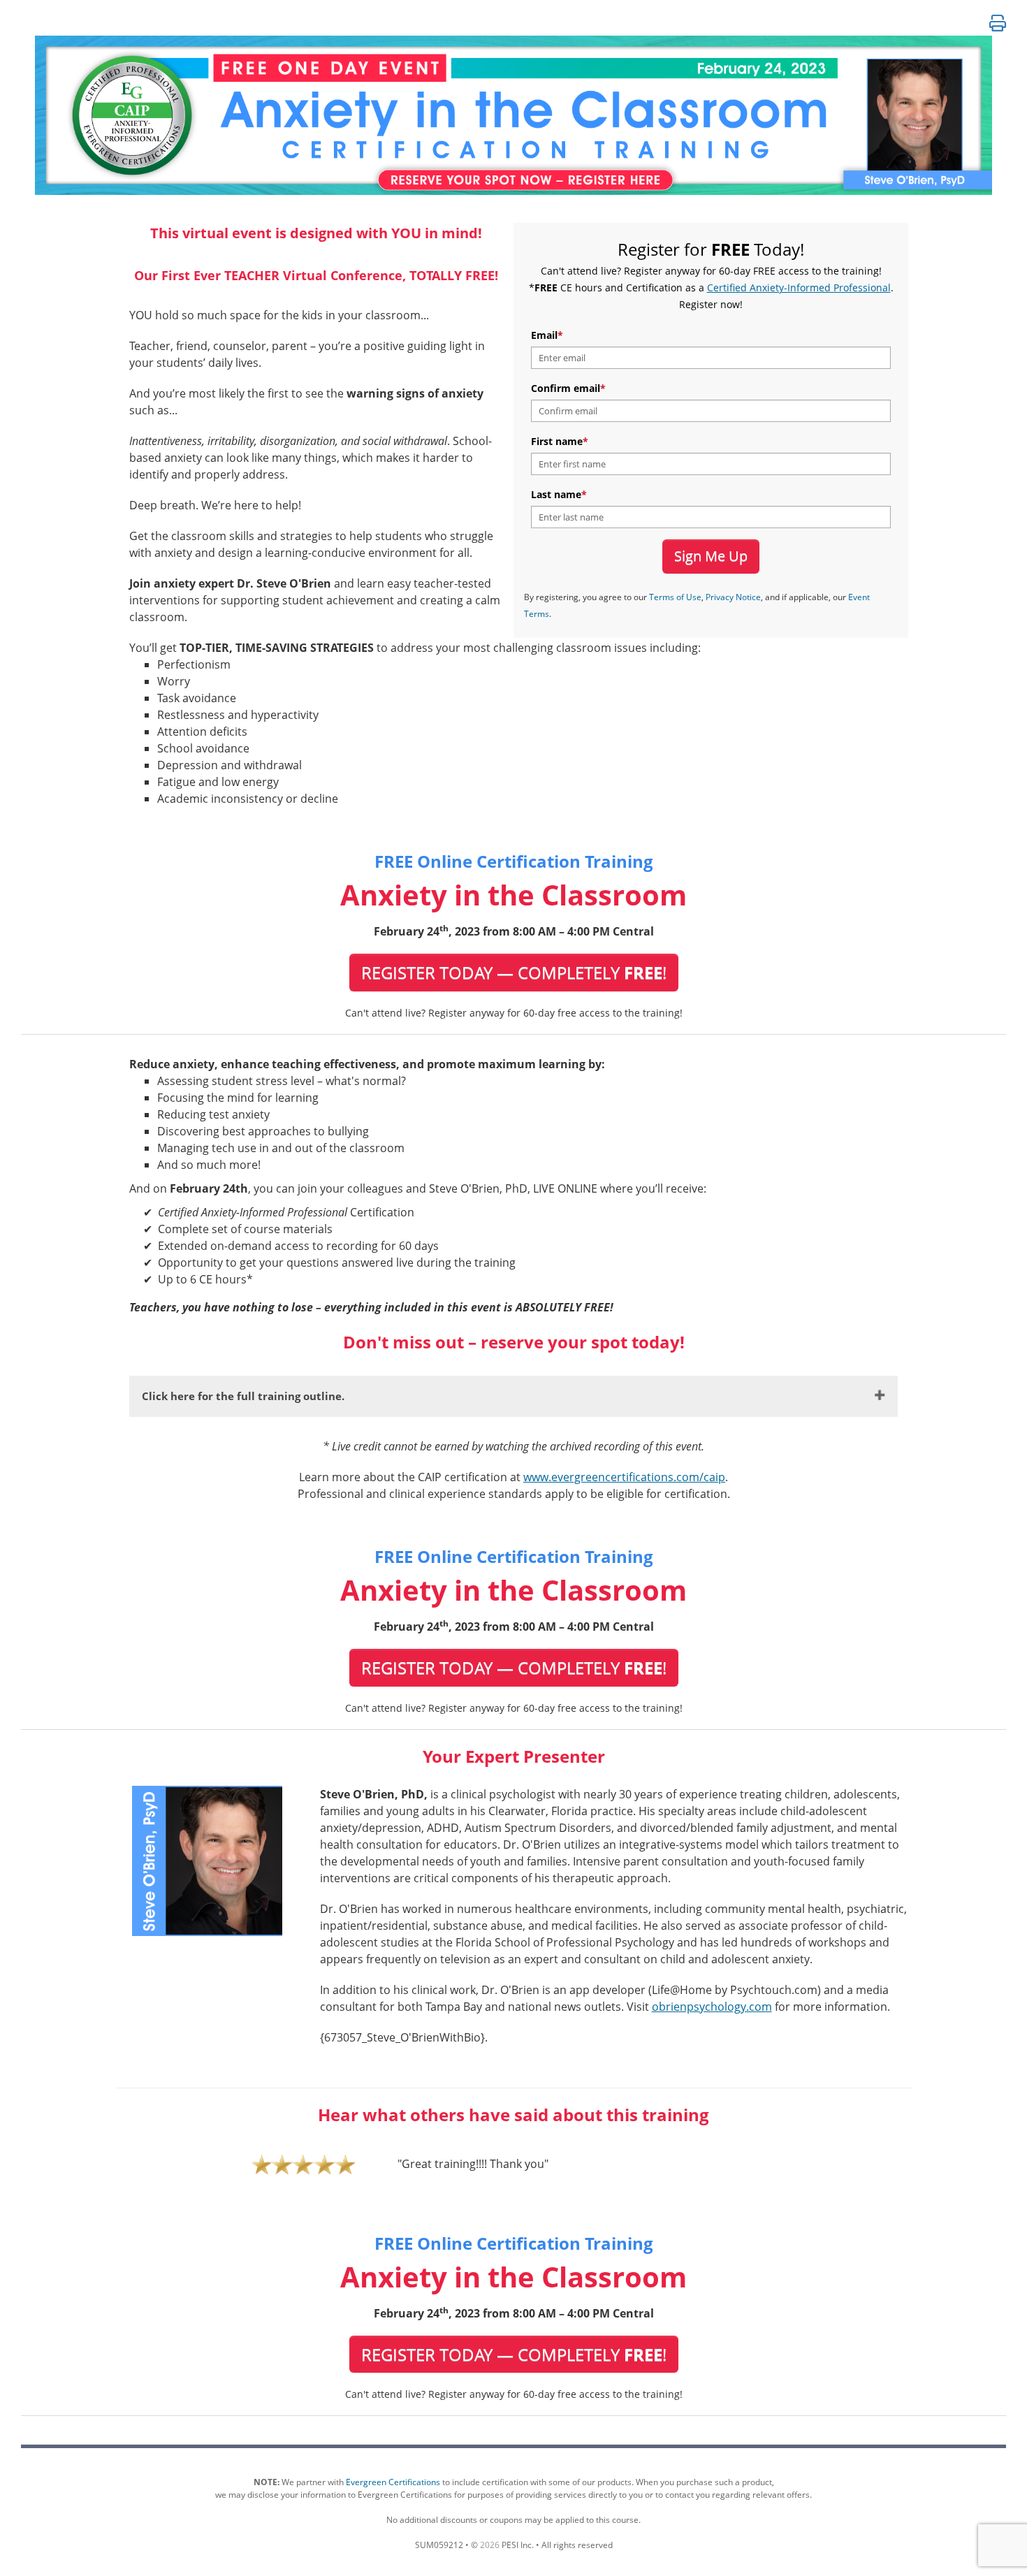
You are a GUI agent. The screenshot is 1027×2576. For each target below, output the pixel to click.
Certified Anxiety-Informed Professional (799, 288)
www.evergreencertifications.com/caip (624, 1477)
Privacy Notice (733, 597)
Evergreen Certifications (393, 2482)
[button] (998, 23)
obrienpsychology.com (712, 2007)
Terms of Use (675, 597)
